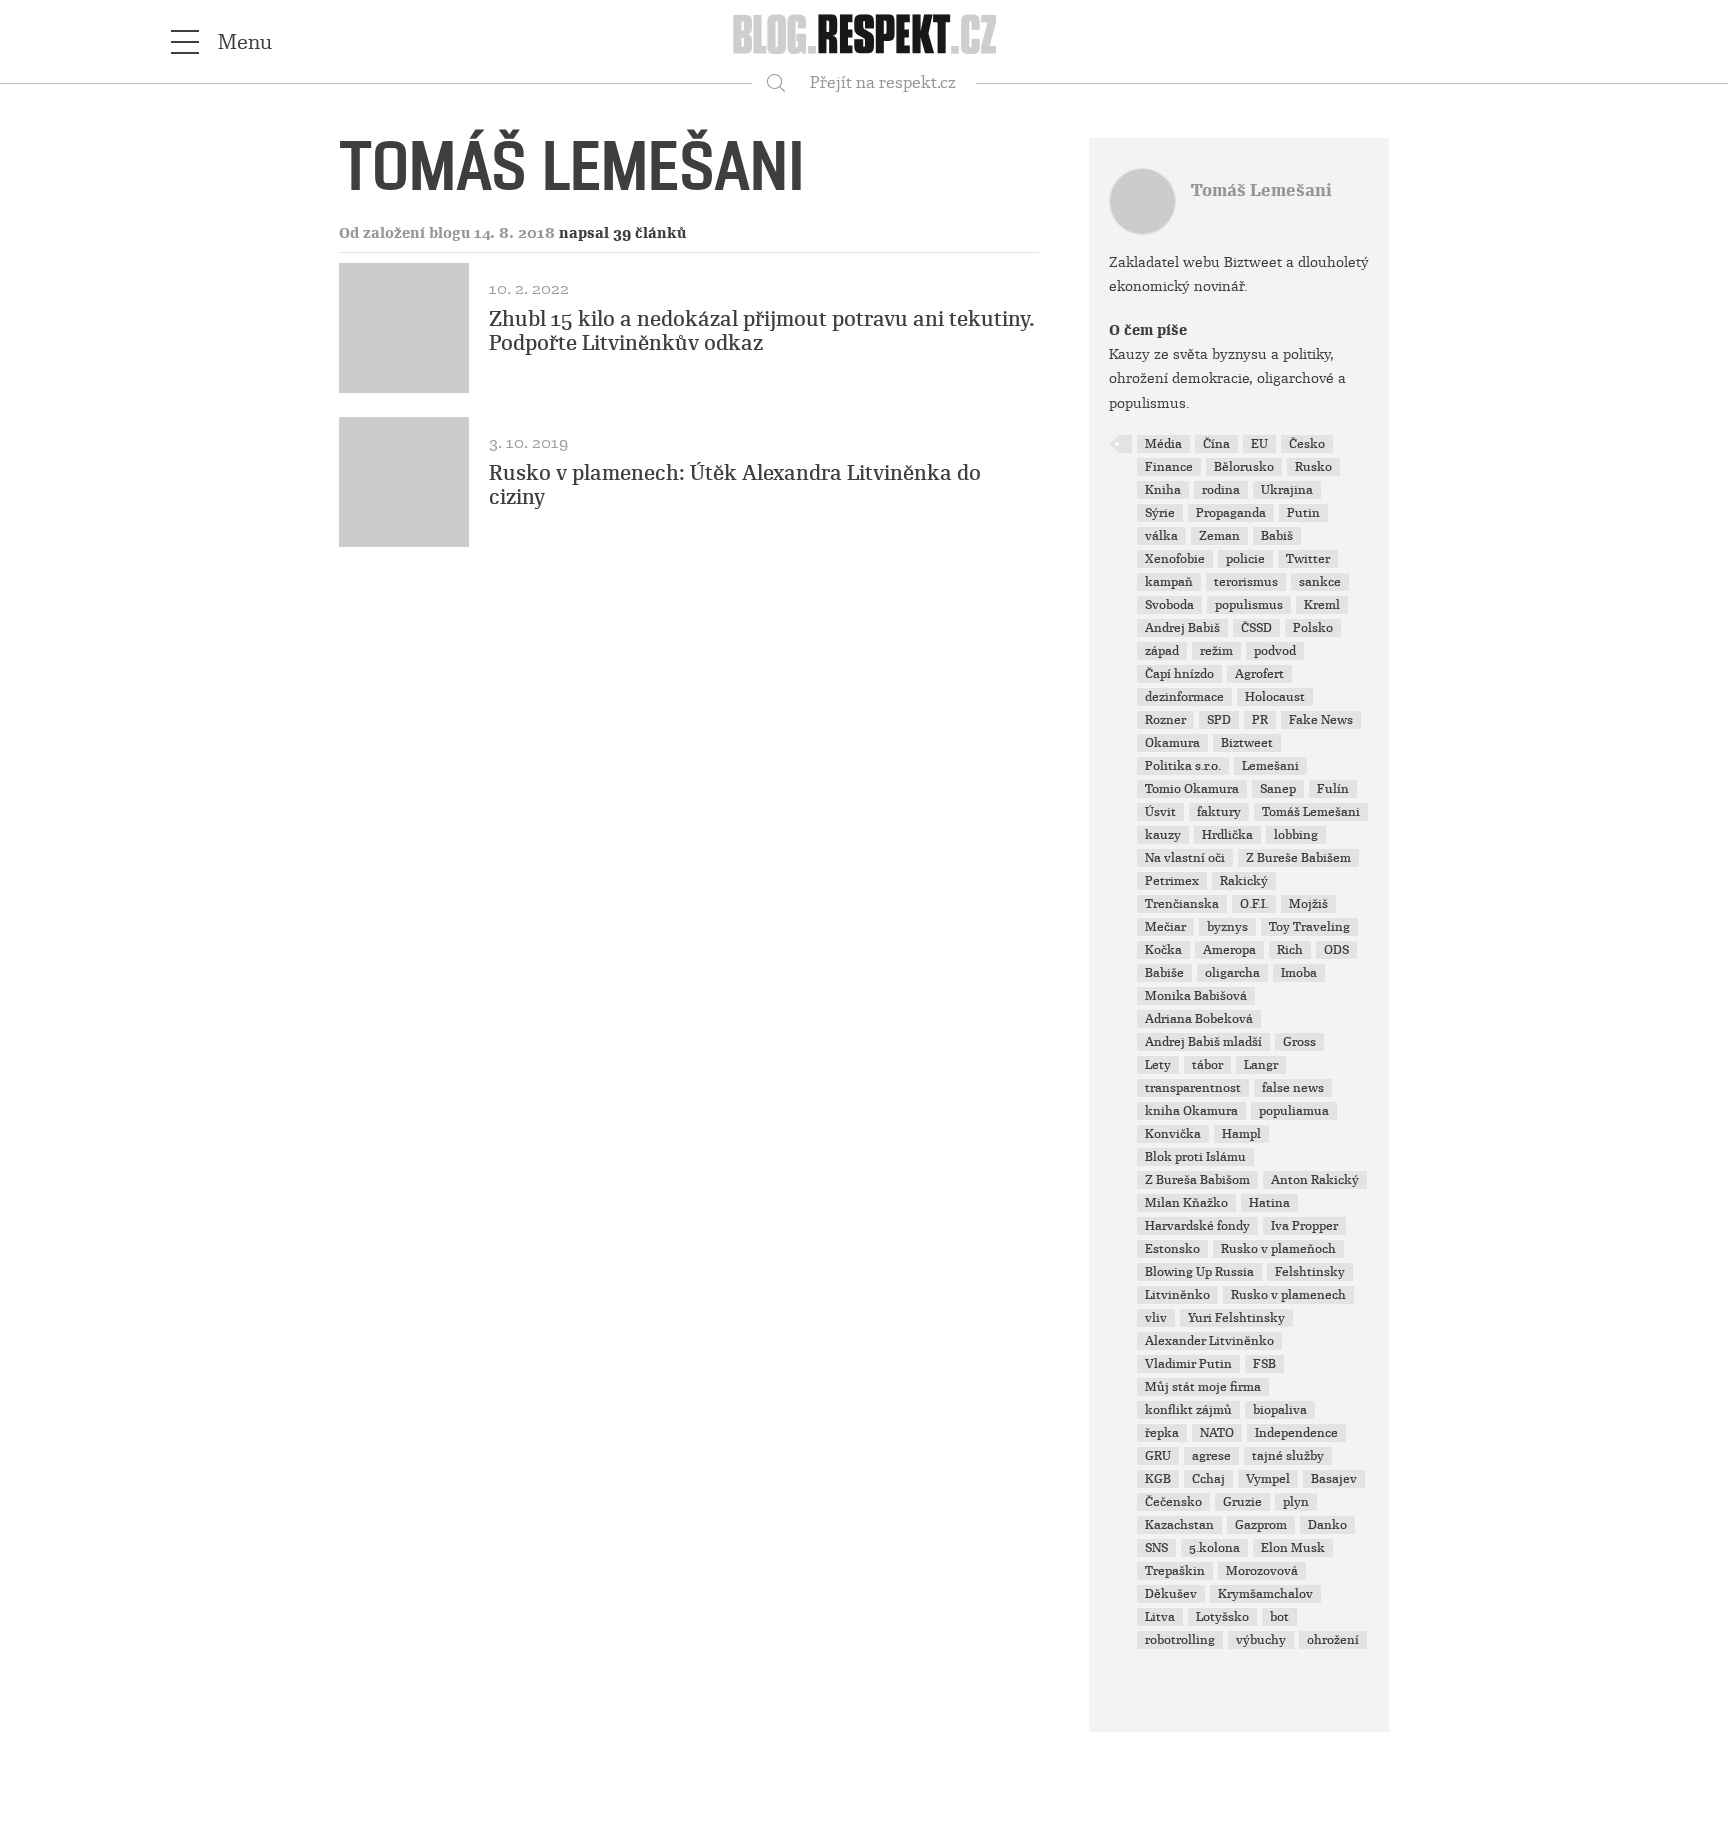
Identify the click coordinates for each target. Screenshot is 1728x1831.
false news (1293, 1088)
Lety (1158, 1065)
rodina (1221, 490)
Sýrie (1160, 513)
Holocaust (1275, 697)
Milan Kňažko (1186, 1203)
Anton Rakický (1315, 1180)
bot (1279, 1617)
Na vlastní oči (1185, 858)
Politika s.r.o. (1183, 766)
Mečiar (1165, 927)
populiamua (1294, 1111)
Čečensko (1173, 1502)
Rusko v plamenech (1288, 1295)
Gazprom (1261, 1525)
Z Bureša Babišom (1197, 1180)
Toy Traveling (1309, 927)
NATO (1217, 1433)
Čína (1216, 444)
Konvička (1173, 1134)
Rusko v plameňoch (1278, 1249)
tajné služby (1288, 1456)
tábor (1207, 1065)
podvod (1275, 651)
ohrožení (1333, 1640)
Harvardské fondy (1197, 1226)
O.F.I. (1254, 904)
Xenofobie (1175, 559)
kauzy (1163, 835)
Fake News (1321, 720)
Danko (1327, 1525)
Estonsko (1172, 1249)
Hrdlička (1227, 835)
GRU (1158, 1456)
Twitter (1308, 559)
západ (1162, 651)
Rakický (1244, 881)
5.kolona (1214, 1548)
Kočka (1163, 950)
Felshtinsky (1310, 1272)
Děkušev (1171, 1594)
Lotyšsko (1222, 1617)
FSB (1264, 1364)
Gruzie (1242, 1502)
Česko (1307, 444)
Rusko (1313, 467)
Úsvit (1160, 812)
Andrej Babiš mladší (1203, 1042)
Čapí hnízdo (1179, 674)
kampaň (1169, 582)
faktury (1219, 812)
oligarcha (1232, 973)
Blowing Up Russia (1199, 1272)
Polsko (1313, 628)
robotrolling (1180, 1640)
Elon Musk (1293, 1548)
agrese (1211, 1456)
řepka (1162, 1433)
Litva (1160, 1617)
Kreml (1322, 605)
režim (1216, 651)
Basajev (1334, 1479)
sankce (1320, 582)
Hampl (1241, 1134)
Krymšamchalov (1265, 1594)
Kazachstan (1179, 1525)
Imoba (1299, 973)
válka (1161, 536)
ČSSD (1256, 628)
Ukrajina (1287, 490)
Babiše (1164, 973)
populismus (1249, 605)
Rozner (1165, 720)
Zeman (1219, 536)
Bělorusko (1244, 467)
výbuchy (1261, 1640)
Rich (1290, 950)
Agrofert (1259, 674)
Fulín (1333, 789)
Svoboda (1169, 605)
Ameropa (1229, 950)
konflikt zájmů (1188, 1410)
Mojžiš (1308, 904)
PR (1260, 720)
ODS (1336, 950)
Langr (1261, 1065)
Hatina (1269, 1203)
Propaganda (1231, 513)
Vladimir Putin (1188, 1364)
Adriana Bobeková (1199, 1019)
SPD (1219, 720)
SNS (1156, 1548)
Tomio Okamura (1192, 789)
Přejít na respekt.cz (883, 82)
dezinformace (1184, 697)
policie (1245, 559)
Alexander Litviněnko (1209, 1341)
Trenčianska (1182, 904)
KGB (1158, 1479)
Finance (1169, 467)
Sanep (1278, 789)
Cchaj (1208, 1479)
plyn (1296, 1502)
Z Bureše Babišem (1298, 858)
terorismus (1246, 582)
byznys (1227, 927)
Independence (1296, 1433)
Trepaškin (1175, 1571)
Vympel (1268, 1479)
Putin (1303, 513)
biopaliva (1280, 1410)
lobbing (1296, 835)
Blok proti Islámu (1195, 1157)
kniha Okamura (1191, 1111)
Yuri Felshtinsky (1236, 1318)
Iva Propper (1304, 1226)
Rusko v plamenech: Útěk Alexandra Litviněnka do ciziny (735, 485)
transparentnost (1193, 1088)
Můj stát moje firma (1203, 1387)
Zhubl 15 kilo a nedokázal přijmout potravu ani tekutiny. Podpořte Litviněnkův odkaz (762, 331)
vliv (1156, 1318)
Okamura (1172, 743)
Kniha (1163, 490)
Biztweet (1247, 743)
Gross (1299, 1042)
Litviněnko (1177, 1295)
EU (1259, 444)
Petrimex (1172, 881)
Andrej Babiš (1182, 628)
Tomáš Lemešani (1261, 190)
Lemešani (1270, 766)
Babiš (1277, 536)
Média (1163, 444)
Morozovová (1262, 1571)
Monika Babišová (1196, 996)
